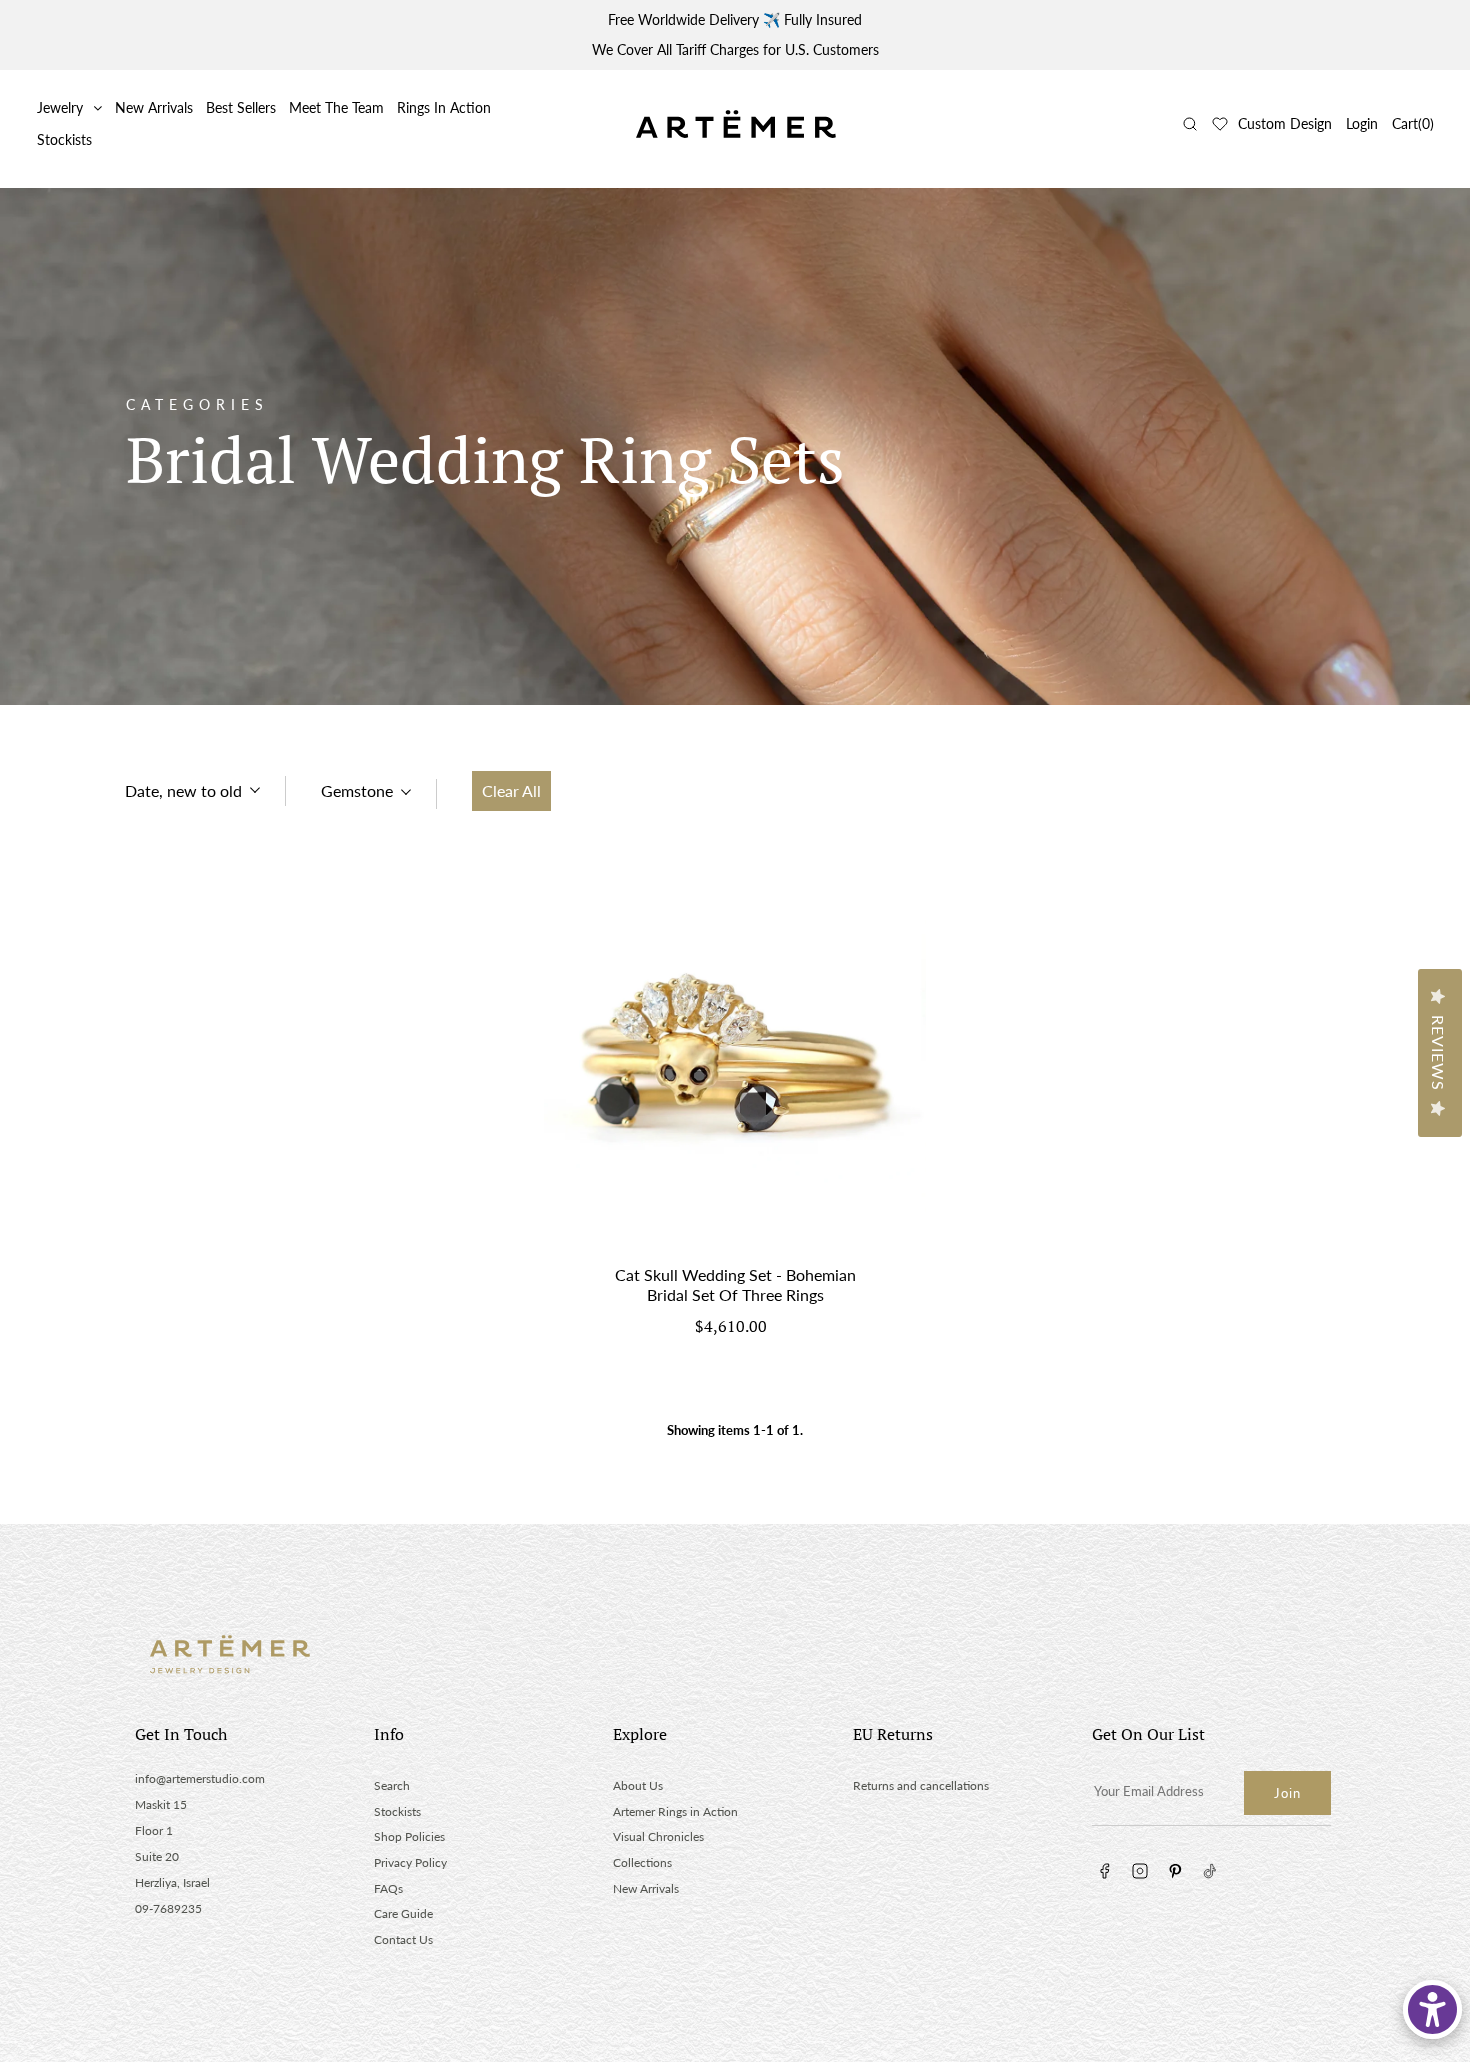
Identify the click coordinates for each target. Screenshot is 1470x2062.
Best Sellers (241, 107)
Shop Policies (409, 1836)
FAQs (388, 1888)
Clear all (511, 790)
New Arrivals (154, 107)
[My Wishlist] (1220, 124)
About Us (638, 1785)
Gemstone (357, 790)
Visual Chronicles (658, 1836)
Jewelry (60, 107)
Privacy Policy (410, 1862)
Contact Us (403, 1939)
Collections (642, 1862)
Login (1362, 123)
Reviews (1438, 1053)
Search (392, 1785)
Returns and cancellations (921, 1785)
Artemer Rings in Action (675, 1811)
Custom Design (1285, 123)
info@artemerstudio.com (200, 1778)
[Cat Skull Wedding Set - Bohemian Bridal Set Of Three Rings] (735, 1057)
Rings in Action (444, 107)
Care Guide (403, 1913)
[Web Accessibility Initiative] (1432, 2009)
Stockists (64, 139)
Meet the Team (336, 107)
